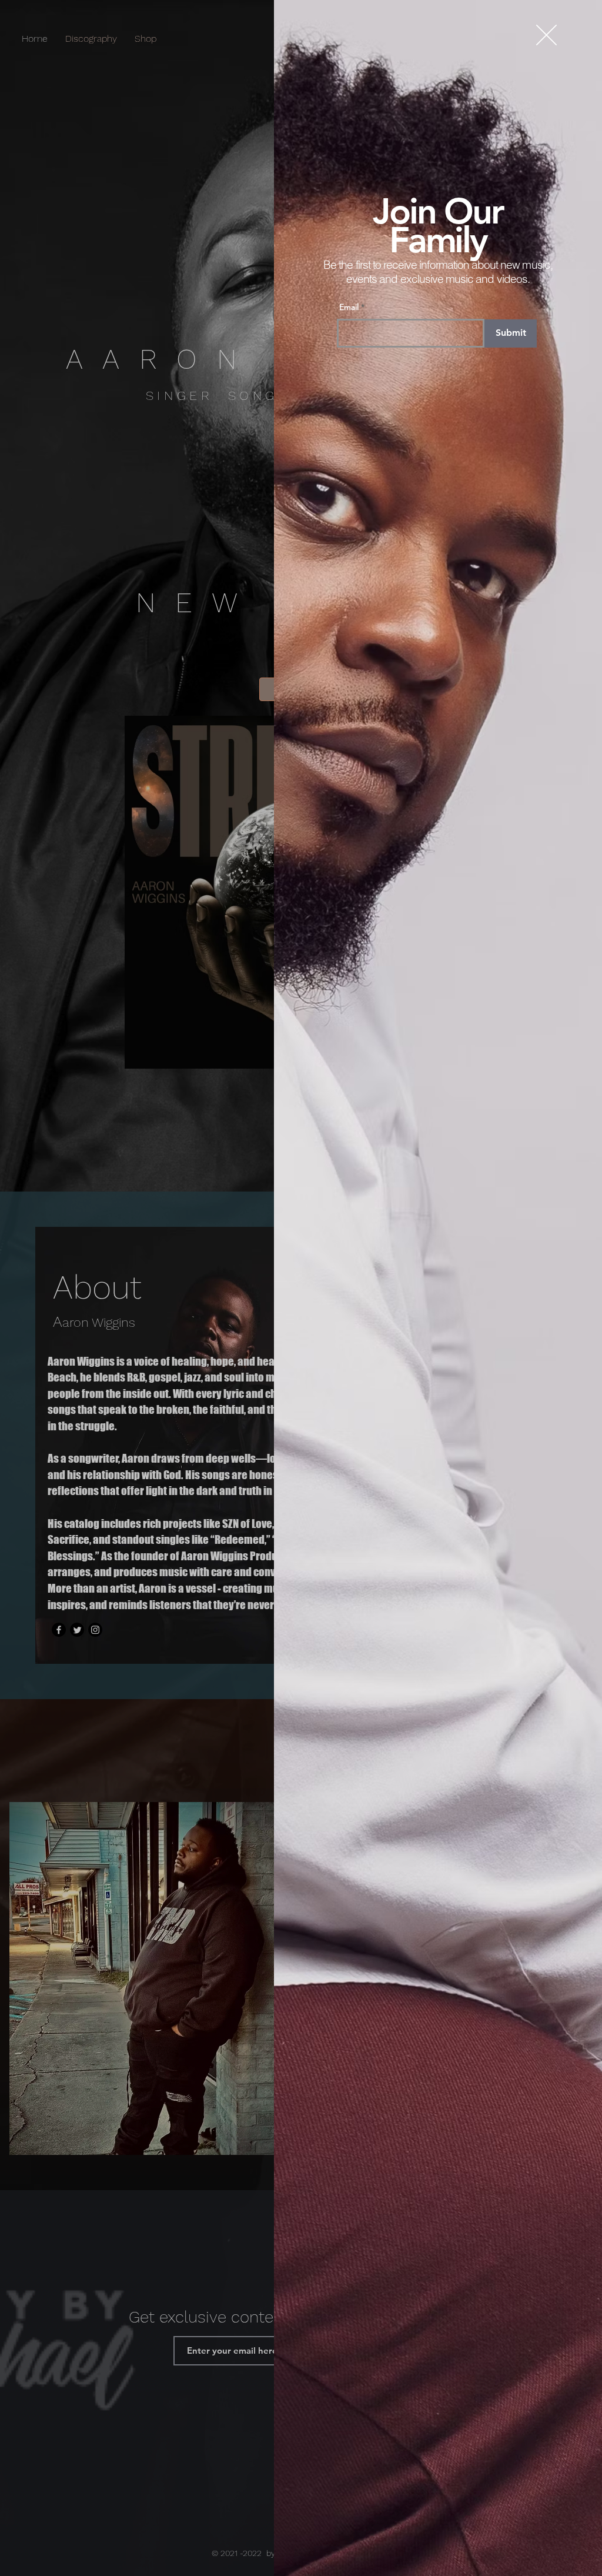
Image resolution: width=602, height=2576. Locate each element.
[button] (546, 35)
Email (349, 307)
